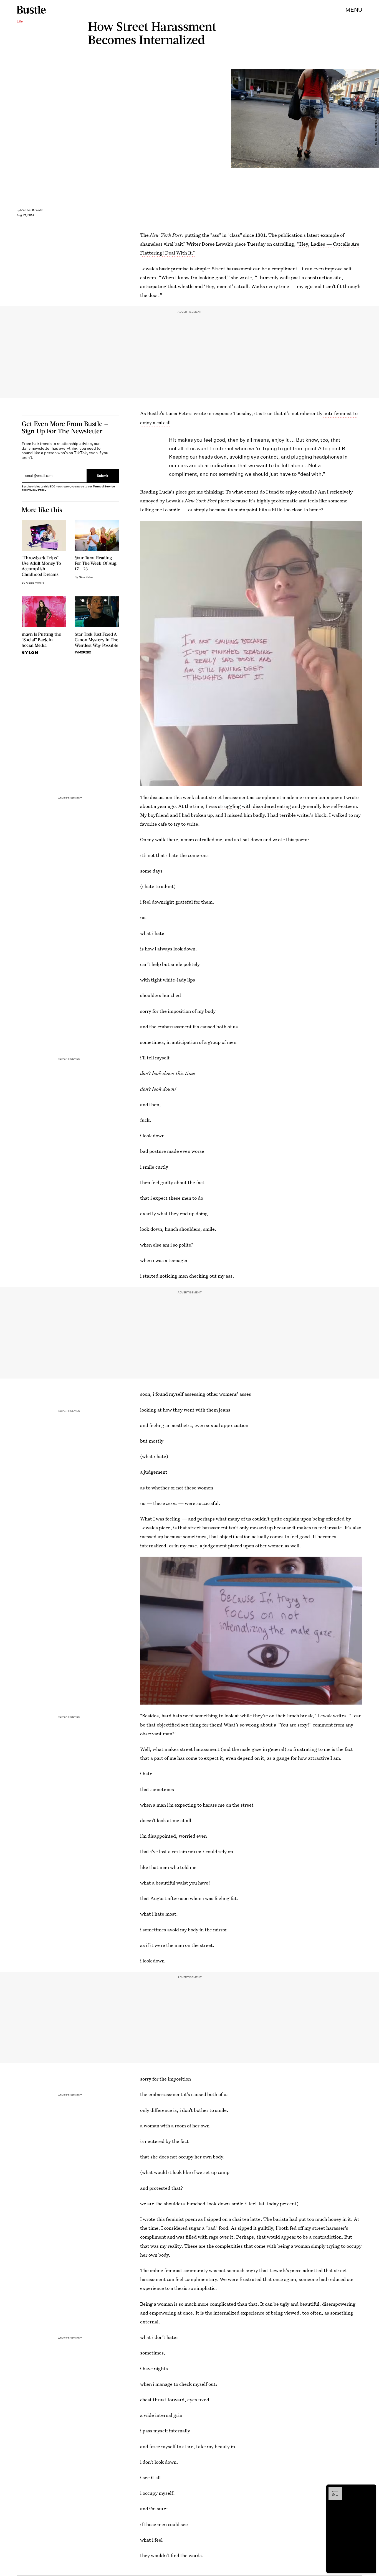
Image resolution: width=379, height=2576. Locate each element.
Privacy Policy (37, 490)
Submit (103, 476)
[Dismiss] (370, 2489)
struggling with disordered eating (255, 806)
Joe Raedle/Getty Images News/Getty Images (376, 118)
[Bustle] (31, 10)
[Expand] (332, 2489)
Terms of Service (104, 486)
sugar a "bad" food (208, 2228)
